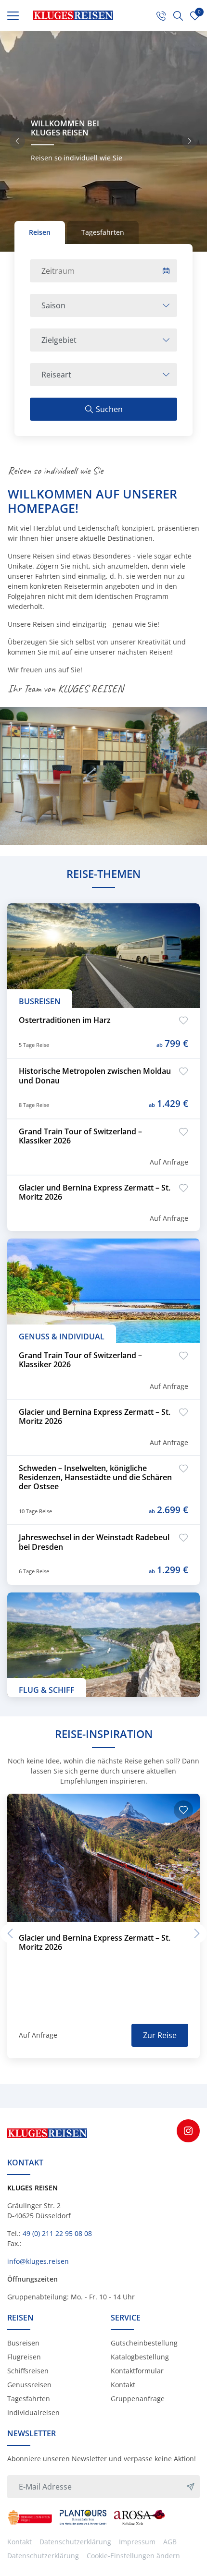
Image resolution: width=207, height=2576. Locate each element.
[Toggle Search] (178, 15)
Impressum (137, 2542)
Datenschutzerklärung (75, 2542)
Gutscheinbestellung (144, 2343)
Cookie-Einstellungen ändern (133, 2556)
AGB (170, 2542)
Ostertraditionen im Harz (65, 1020)
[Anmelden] (191, 2487)
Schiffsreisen (28, 2371)
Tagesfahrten (103, 232)
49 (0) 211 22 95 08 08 (57, 2233)
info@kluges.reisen (38, 2261)
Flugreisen (24, 2357)
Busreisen (23, 2343)
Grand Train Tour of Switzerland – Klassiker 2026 (80, 1136)
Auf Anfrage (169, 1162)
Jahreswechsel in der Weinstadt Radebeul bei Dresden (94, 1542)
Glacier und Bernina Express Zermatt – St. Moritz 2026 (95, 1192)
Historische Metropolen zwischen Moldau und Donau (95, 1076)
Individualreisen (33, 2412)
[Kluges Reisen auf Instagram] (188, 2131)
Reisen (40, 232)
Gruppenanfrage (138, 2399)
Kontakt (123, 2385)
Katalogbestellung (140, 2357)
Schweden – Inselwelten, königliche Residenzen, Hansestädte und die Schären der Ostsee (95, 1478)
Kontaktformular (137, 2371)
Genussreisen (29, 2385)
